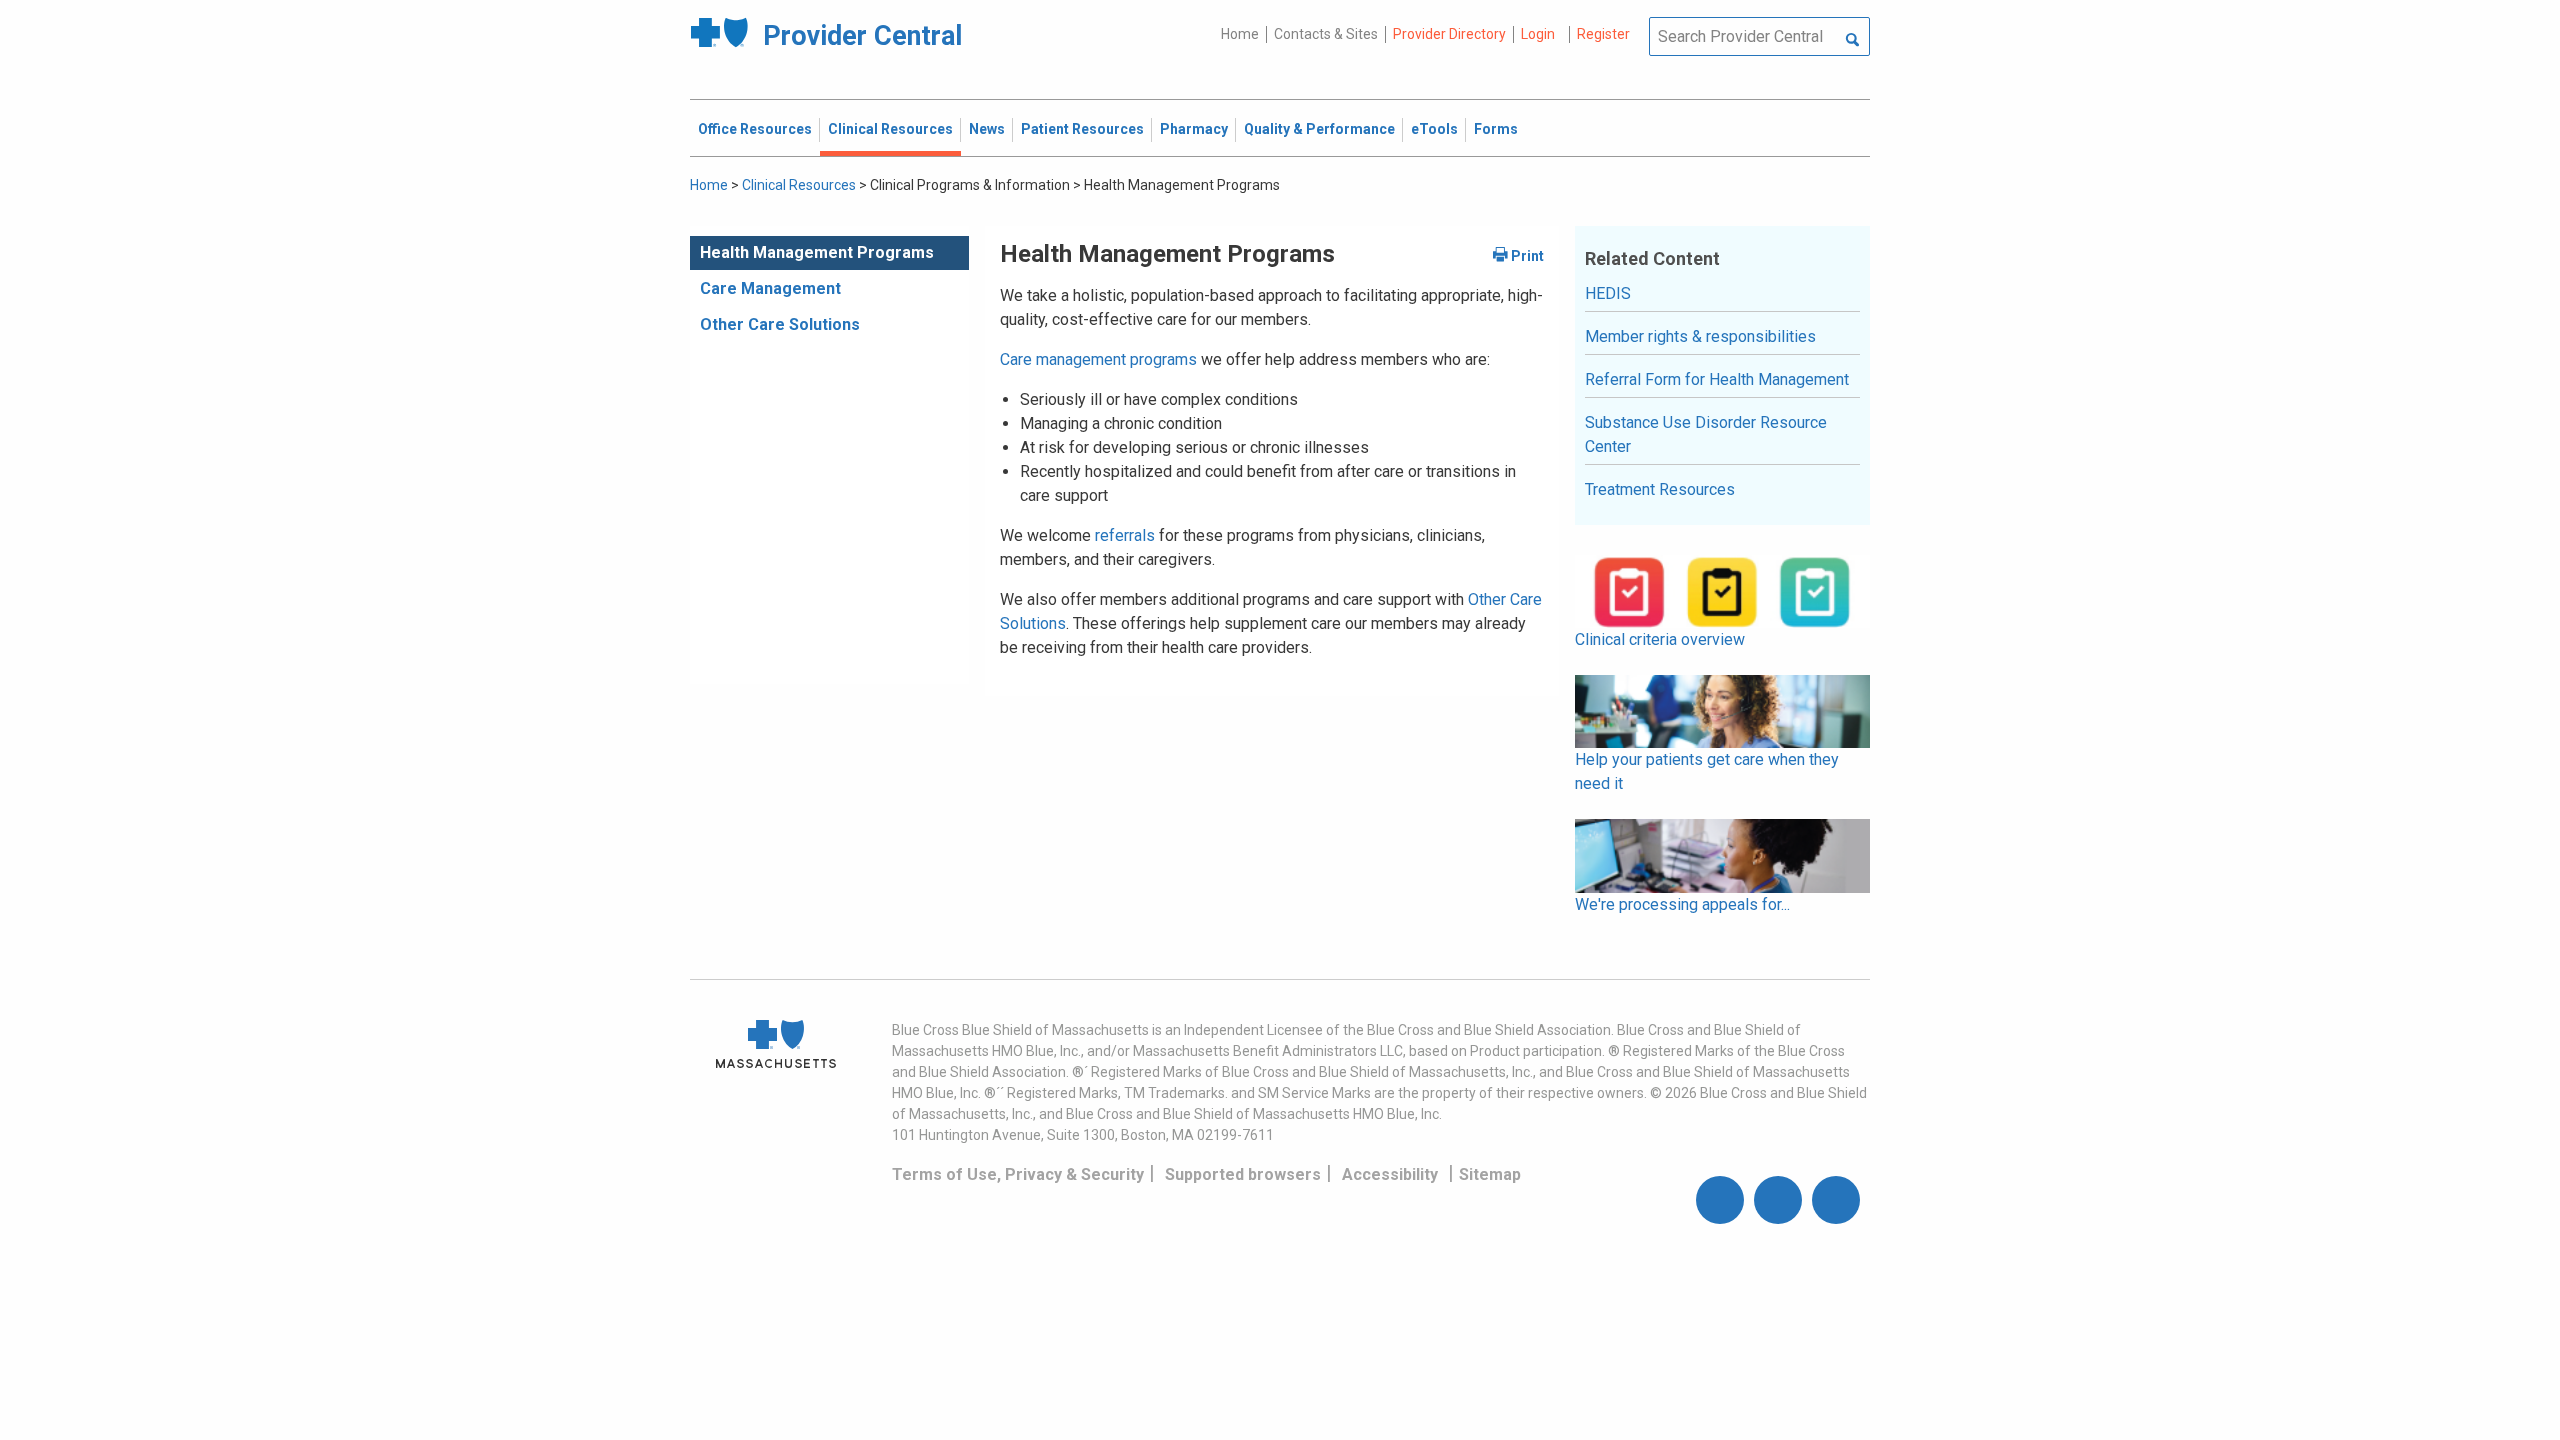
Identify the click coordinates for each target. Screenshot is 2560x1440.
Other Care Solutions (780, 324)
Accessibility (1390, 1174)
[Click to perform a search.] (1852, 41)
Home (1240, 34)
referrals (1125, 535)
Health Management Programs (817, 252)
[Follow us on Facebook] (1720, 1200)
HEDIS (1608, 293)
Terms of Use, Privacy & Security (1018, 1174)
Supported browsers (1243, 1174)
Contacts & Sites (1326, 34)
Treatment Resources (1660, 489)
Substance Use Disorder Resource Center (1706, 434)
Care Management (770, 288)
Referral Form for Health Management (1717, 379)
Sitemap (1490, 1174)
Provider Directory (1449, 34)
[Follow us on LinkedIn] (1836, 1200)
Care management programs (1098, 359)
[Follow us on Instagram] (1778, 1200)
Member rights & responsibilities (1700, 336)
